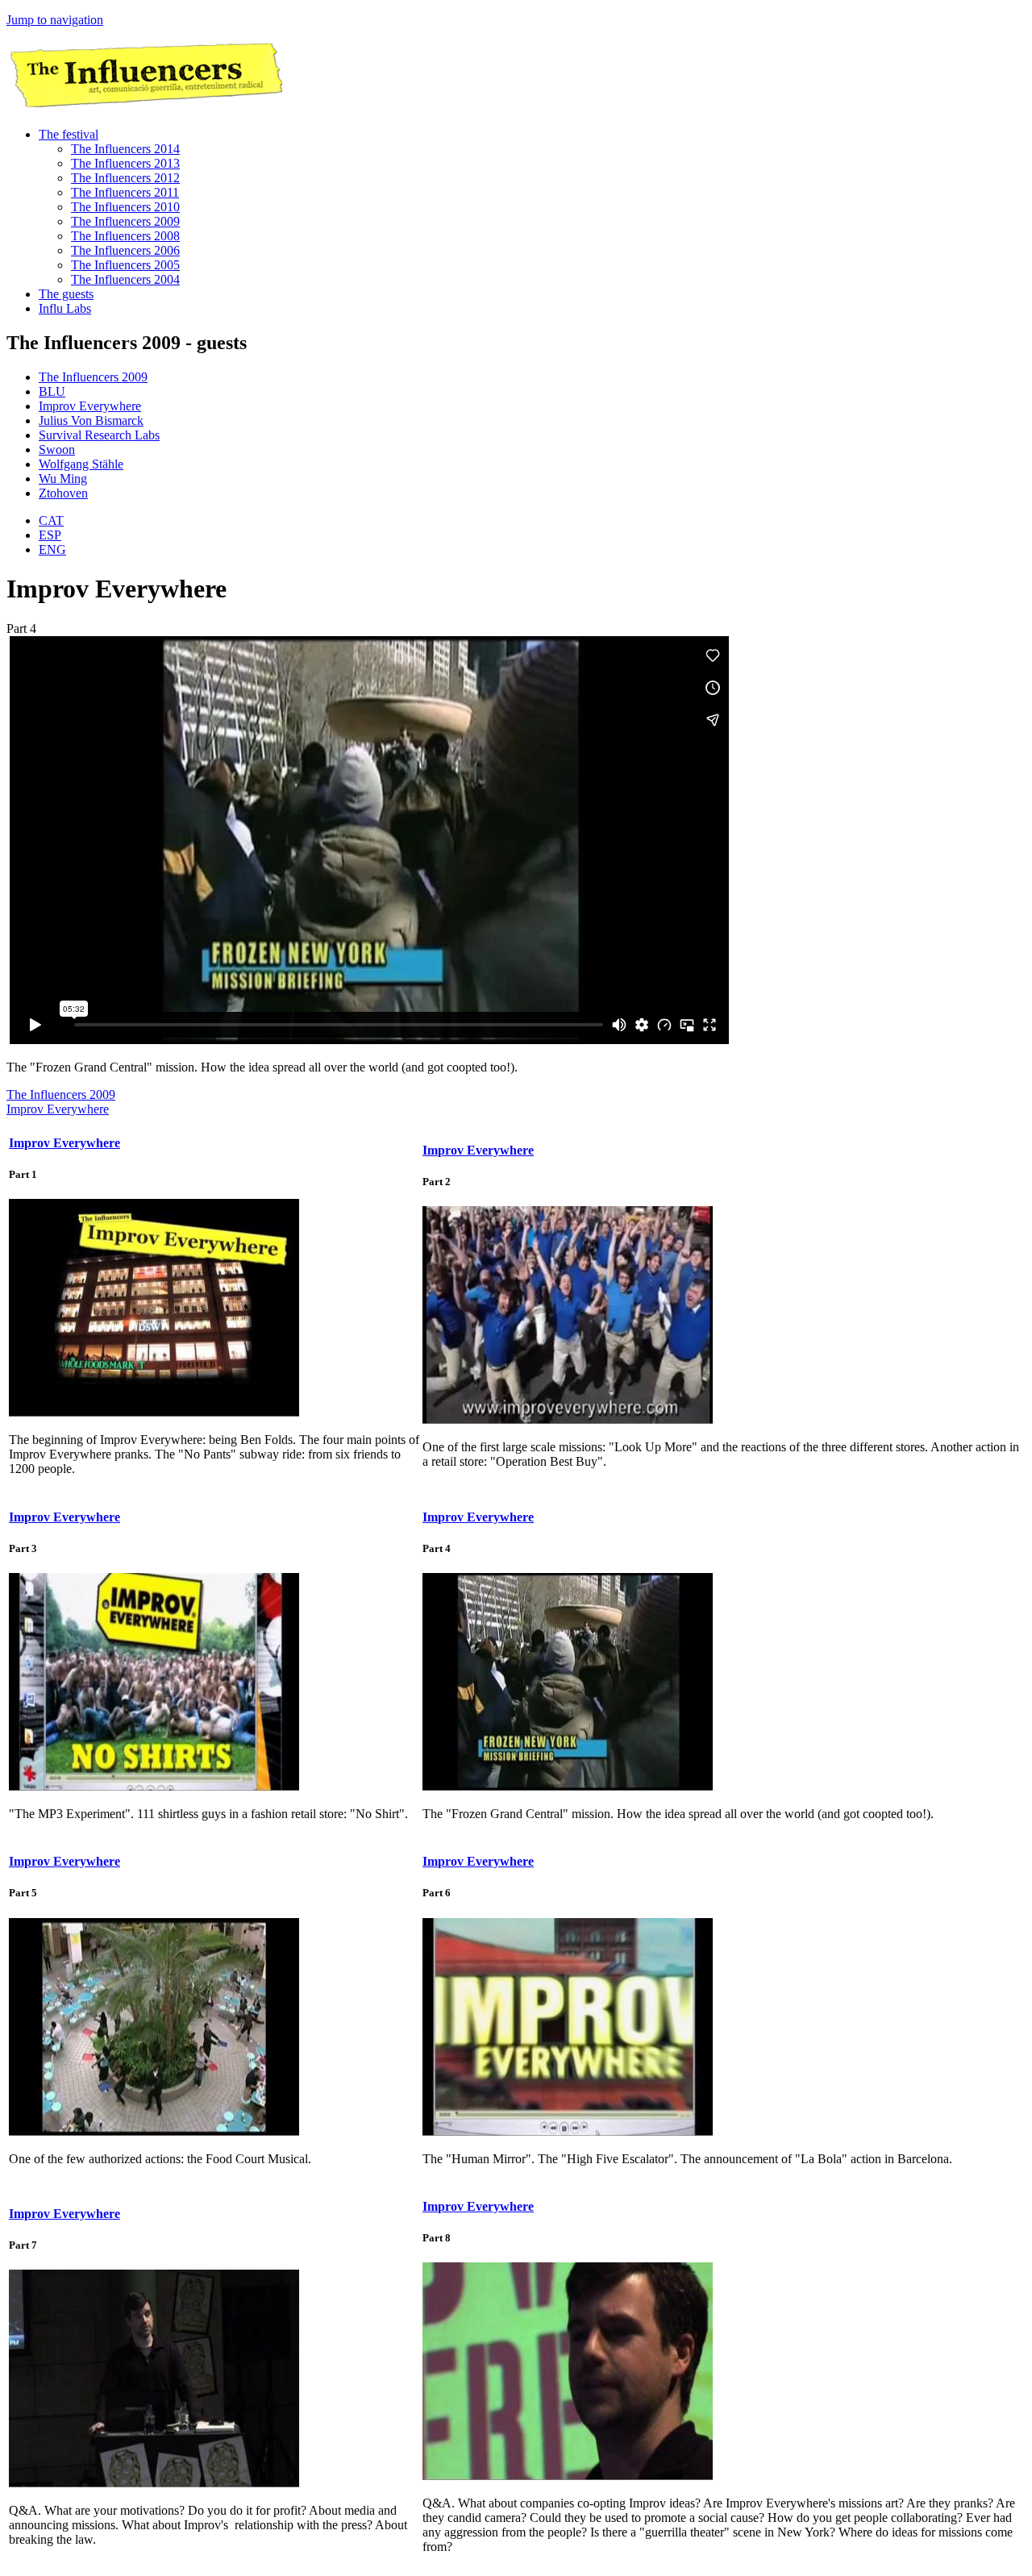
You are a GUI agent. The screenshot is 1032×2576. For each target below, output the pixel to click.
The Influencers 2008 (125, 236)
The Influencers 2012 (125, 178)
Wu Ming (63, 479)
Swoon (57, 449)
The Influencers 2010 (125, 207)
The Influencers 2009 (125, 221)
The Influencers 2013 (125, 163)
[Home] (144, 107)
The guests (66, 294)
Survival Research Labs (99, 435)
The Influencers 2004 (125, 279)
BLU (52, 391)
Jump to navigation (55, 20)
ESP (50, 535)
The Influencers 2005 (125, 265)
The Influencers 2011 (125, 192)
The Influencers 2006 (125, 250)
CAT (51, 520)
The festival (69, 134)
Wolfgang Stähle (81, 464)
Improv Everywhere (90, 406)
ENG (52, 549)
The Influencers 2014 (125, 149)
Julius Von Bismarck (91, 420)
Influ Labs (65, 308)
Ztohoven (63, 493)
